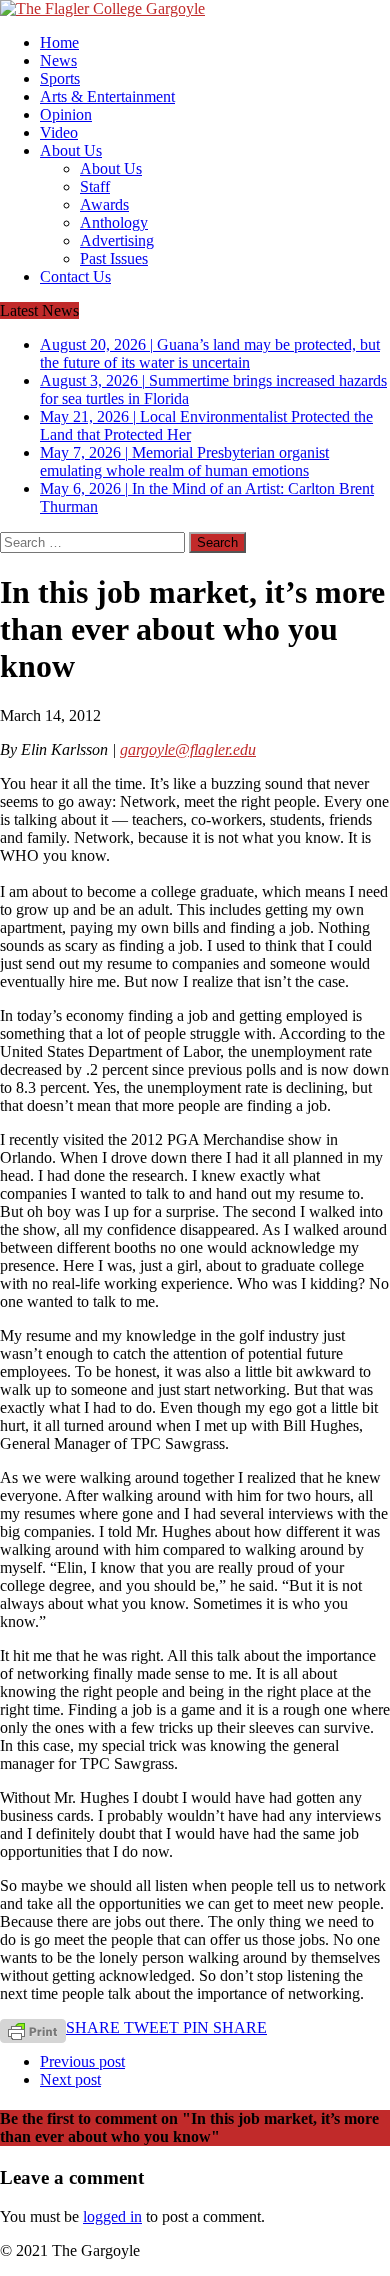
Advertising (117, 240)
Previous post (82, 2061)
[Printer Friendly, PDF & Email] (33, 2029)
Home (59, 42)
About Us (71, 150)
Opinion (66, 114)
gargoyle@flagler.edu (188, 749)
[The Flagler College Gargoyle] (195, 9)
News (58, 60)
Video (59, 132)
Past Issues (114, 258)
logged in (112, 2216)
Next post (70, 2079)
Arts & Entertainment (107, 96)
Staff (95, 186)
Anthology (114, 222)
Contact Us (75, 276)
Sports (60, 78)
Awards (104, 204)
